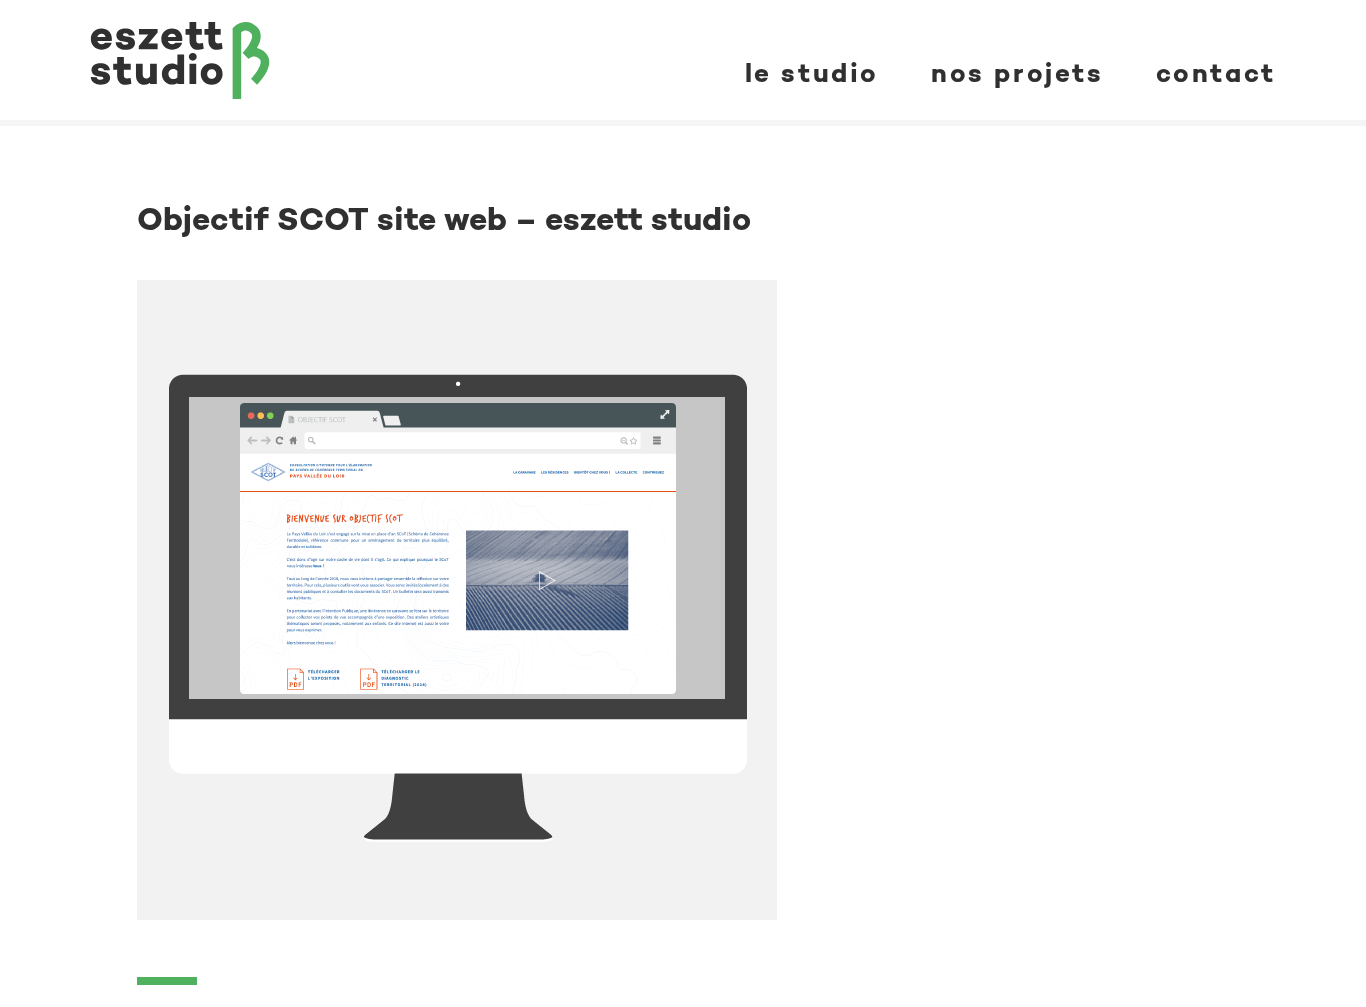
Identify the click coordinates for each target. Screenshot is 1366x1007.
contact (1216, 73)
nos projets (1017, 73)
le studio (812, 73)
